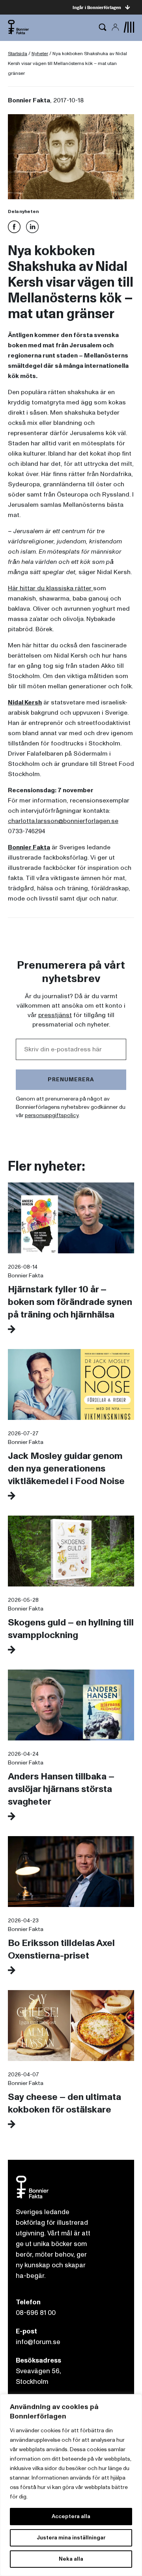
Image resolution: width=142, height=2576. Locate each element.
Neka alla (71, 2559)
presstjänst (55, 1015)
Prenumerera (71, 1080)
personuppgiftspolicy (52, 1115)
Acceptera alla (71, 2516)
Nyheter (40, 54)
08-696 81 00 (36, 2313)
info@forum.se (38, 2342)
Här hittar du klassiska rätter (50, 588)
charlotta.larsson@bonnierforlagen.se (63, 821)
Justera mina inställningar (71, 2538)
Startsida (18, 54)
